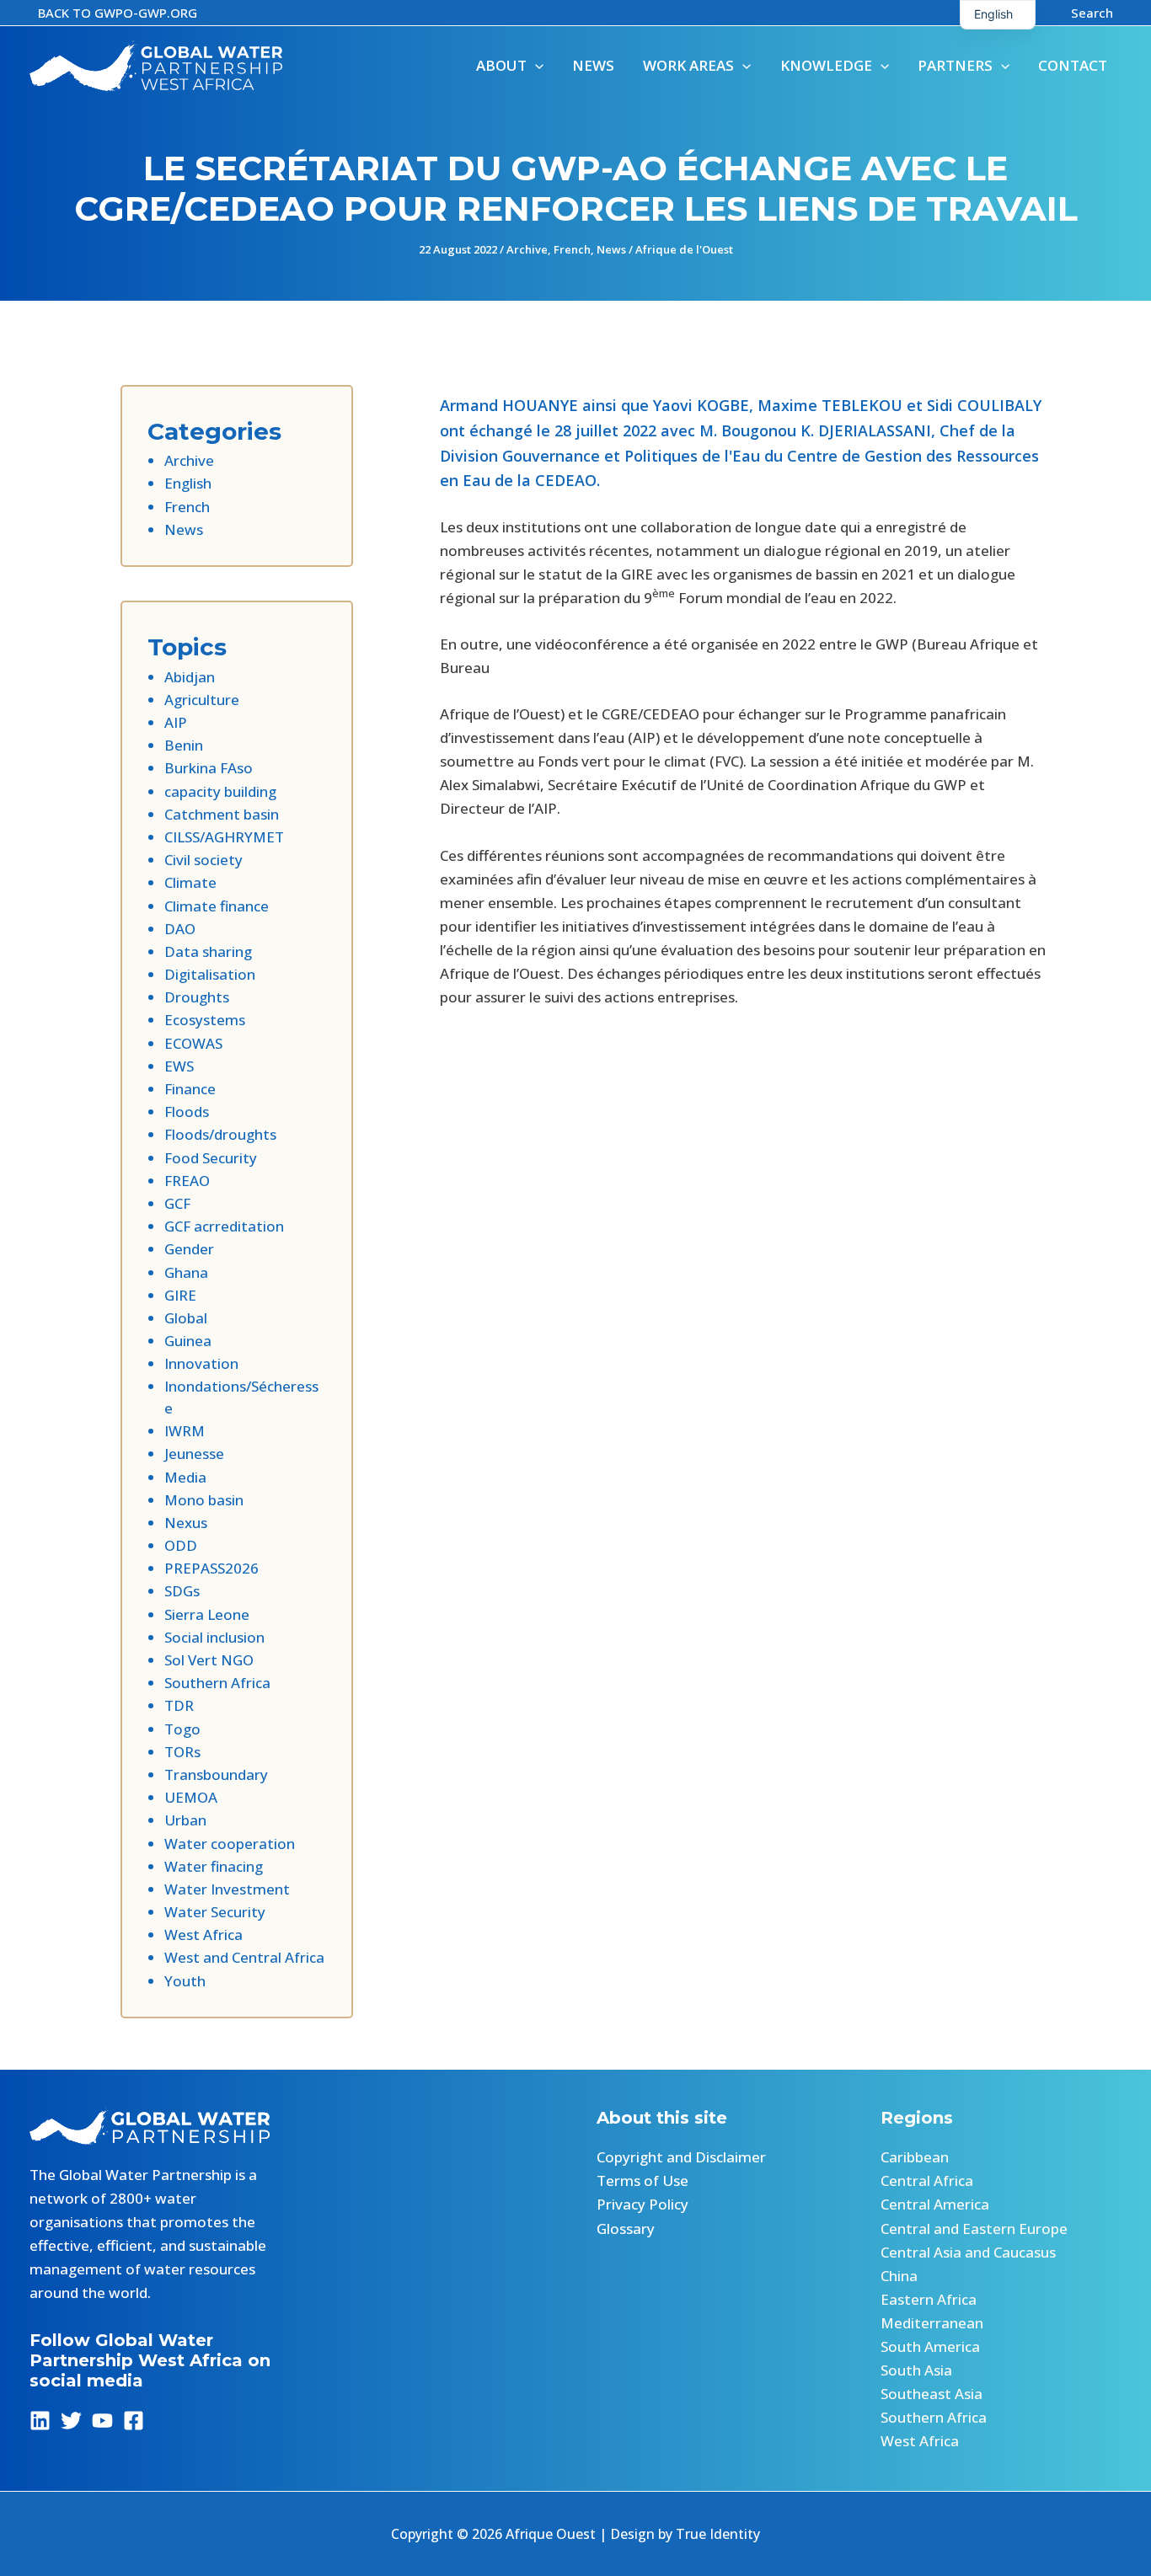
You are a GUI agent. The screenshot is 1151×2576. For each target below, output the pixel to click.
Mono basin (204, 1500)
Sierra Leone (207, 1614)
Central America (935, 2204)
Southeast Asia (932, 2394)
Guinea (188, 1341)
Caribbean (915, 2157)
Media (185, 1477)
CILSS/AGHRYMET (224, 837)
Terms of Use (642, 2181)
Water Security (215, 1912)
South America (930, 2346)
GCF (177, 1203)
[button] (118, 13)
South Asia (916, 2370)
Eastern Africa (929, 2299)
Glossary (626, 2229)
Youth (185, 1981)
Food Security (211, 1158)
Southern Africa (217, 1683)
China (899, 2276)
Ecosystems (205, 1020)
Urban (185, 1820)
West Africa (203, 1935)
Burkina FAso (209, 768)
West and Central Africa (244, 1957)
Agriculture (202, 700)
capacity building (220, 791)
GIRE (180, 1295)
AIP (176, 722)
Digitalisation (210, 974)
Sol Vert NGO (209, 1660)
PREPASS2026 (211, 1568)
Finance (190, 1089)
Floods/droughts (220, 1134)
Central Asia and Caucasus (968, 2252)
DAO (180, 929)
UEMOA (191, 1797)
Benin (184, 745)
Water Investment (227, 1889)
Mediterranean (932, 2323)
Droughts (197, 997)
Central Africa (927, 2181)
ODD (181, 1545)
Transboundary (216, 1774)
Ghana (186, 1272)
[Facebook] (134, 2421)
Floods (187, 1112)
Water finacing (214, 1866)
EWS (179, 1066)
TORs (182, 1752)
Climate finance (217, 906)
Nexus (186, 1523)
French (572, 249)
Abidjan (190, 677)
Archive (527, 249)
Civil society (203, 860)
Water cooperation (230, 1844)
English (188, 483)
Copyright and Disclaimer (681, 2157)
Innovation (201, 1363)
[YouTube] (102, 2421)
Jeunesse (194, 1454)
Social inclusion (214, 1637)
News (611, 249)
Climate (190, 882)
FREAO (187, 1181)
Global (186, 1318)
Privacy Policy (642, 2204)
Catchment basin (222, 814)
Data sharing (208, 951)
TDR (179, 1705)
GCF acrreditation (224, 1226)
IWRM (185, 1431)
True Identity (718, 2534)
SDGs (182, 1591)
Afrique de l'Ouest (684, 249)
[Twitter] (71, 2421)
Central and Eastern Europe (974, 2229)
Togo (182, 1729)
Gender (189, 1249)
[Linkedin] (40, 2421)
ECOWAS (193, 1043)
